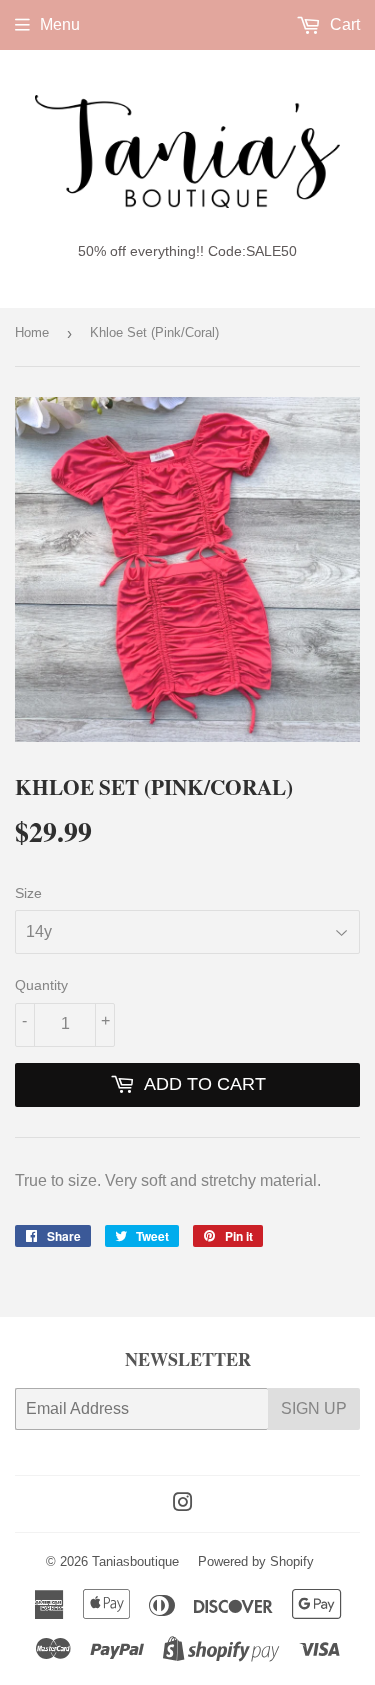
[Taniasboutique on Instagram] (183, 1504)
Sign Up (314, 1408)
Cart (343, 24)
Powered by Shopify (256, 1561)
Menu (60, 24)
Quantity (41, 985)
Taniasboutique (135, 1561)
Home (32, 332)
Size (28, 893)
